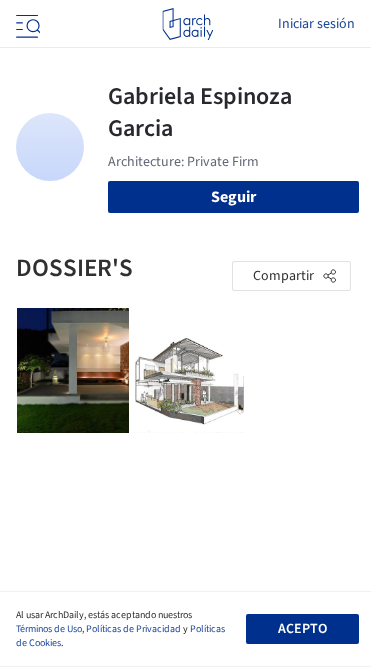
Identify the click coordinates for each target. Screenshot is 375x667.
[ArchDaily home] (187, 24)
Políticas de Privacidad (133, 629)
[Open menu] (26, 24)
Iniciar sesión (316, 24)
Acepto (302, 629)
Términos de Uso (49, 629)
